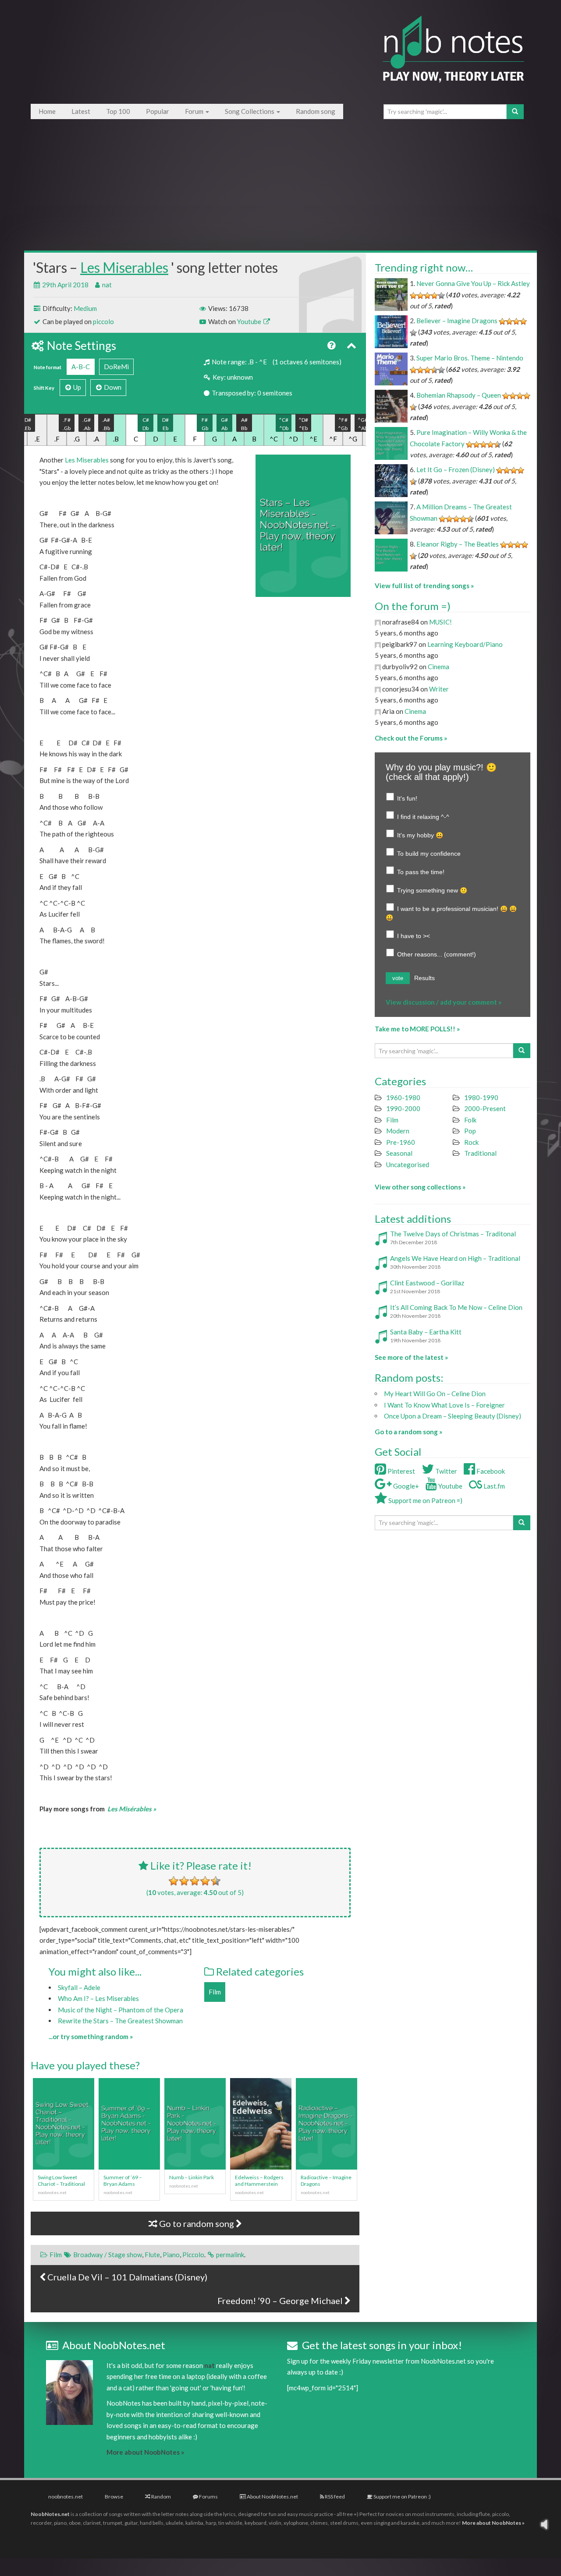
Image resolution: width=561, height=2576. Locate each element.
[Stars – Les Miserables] (303, 526)
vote (398, 978)
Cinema (439, 667)
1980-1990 (481, 1097)
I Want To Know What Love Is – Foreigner (444, 1405)
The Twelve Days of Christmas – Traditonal (453, 1234)
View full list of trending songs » (424, 586)
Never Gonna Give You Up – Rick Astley (473, 283)
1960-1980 (403, 1097)
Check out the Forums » (411, 738)
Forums (208, 2497)
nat (107, 285)
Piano (171, 2255)
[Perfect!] (216, 1881)
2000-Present (485, 1108)
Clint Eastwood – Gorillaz (427, 1283)
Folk (470, 1120)
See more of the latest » (411, 1357)
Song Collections (250, 111)
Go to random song (197, 2223)
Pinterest (401, 1471)
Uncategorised (408, 1164)
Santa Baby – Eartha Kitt (426, 1332)
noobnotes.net (66, 2497)
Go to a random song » (408, 1432)
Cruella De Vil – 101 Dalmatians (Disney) (126, 2277)
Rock (471, 1142)
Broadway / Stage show (108, 2255)
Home (47, 111)
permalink (230, 2255)
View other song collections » (420, 1187)
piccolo (103, 321)
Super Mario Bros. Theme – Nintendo (470, 358)
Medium (85, 308)
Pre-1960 (401, 1142)
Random (161, 2497)
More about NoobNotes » (145, 2452)
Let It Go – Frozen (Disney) (456, 469)
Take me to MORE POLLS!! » (417, 1029)
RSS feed (334, 2497)
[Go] (515, 112)
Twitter (446, 1471)
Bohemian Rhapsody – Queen (459, 395)
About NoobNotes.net (272, 2497)
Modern (398, 1131)
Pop (470, 1131)
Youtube (250, 321)
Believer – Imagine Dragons (457, 321)
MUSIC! (440, 622)
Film (215, 1992)
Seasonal (399, 1153)
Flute (152, 2255)
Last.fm (494, 1486)
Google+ (405, 1486)
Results (424, 978)
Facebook (490, 1471)
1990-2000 (403, 1108)
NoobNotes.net (50, 2514)
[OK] (195, 1881)
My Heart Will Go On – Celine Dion (435, 1394)
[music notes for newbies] (454, 58)
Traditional (480, 1153)
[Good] (205, 1881)
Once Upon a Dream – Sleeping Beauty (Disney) (453, 1416)
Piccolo (193, 2255)
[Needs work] (184, 1881)
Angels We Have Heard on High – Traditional (455, 1258)
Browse (114, 2497)
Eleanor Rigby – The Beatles (458, 544)
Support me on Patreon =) (425, 1500)
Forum (195, 111)
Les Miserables (124, 267)
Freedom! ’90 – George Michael (281, 2301)
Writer (439, 689)
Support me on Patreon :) (402, 2497)
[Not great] (174, 1881)
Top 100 (118, 111)
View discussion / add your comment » (444, 1002)
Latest (81, 111)
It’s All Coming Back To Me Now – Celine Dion (456, 1307)
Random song (316, 111)
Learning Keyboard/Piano (465, 644)
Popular (158, 111)
